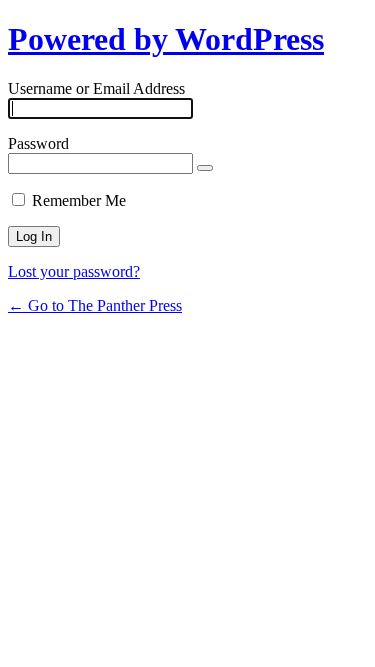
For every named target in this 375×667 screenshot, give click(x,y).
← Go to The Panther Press (95, 305)
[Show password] (205, 168)
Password (38, 143)
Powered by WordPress (166, 39)
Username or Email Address (96, 88)
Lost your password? (74, 271)
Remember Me (79, 200)
